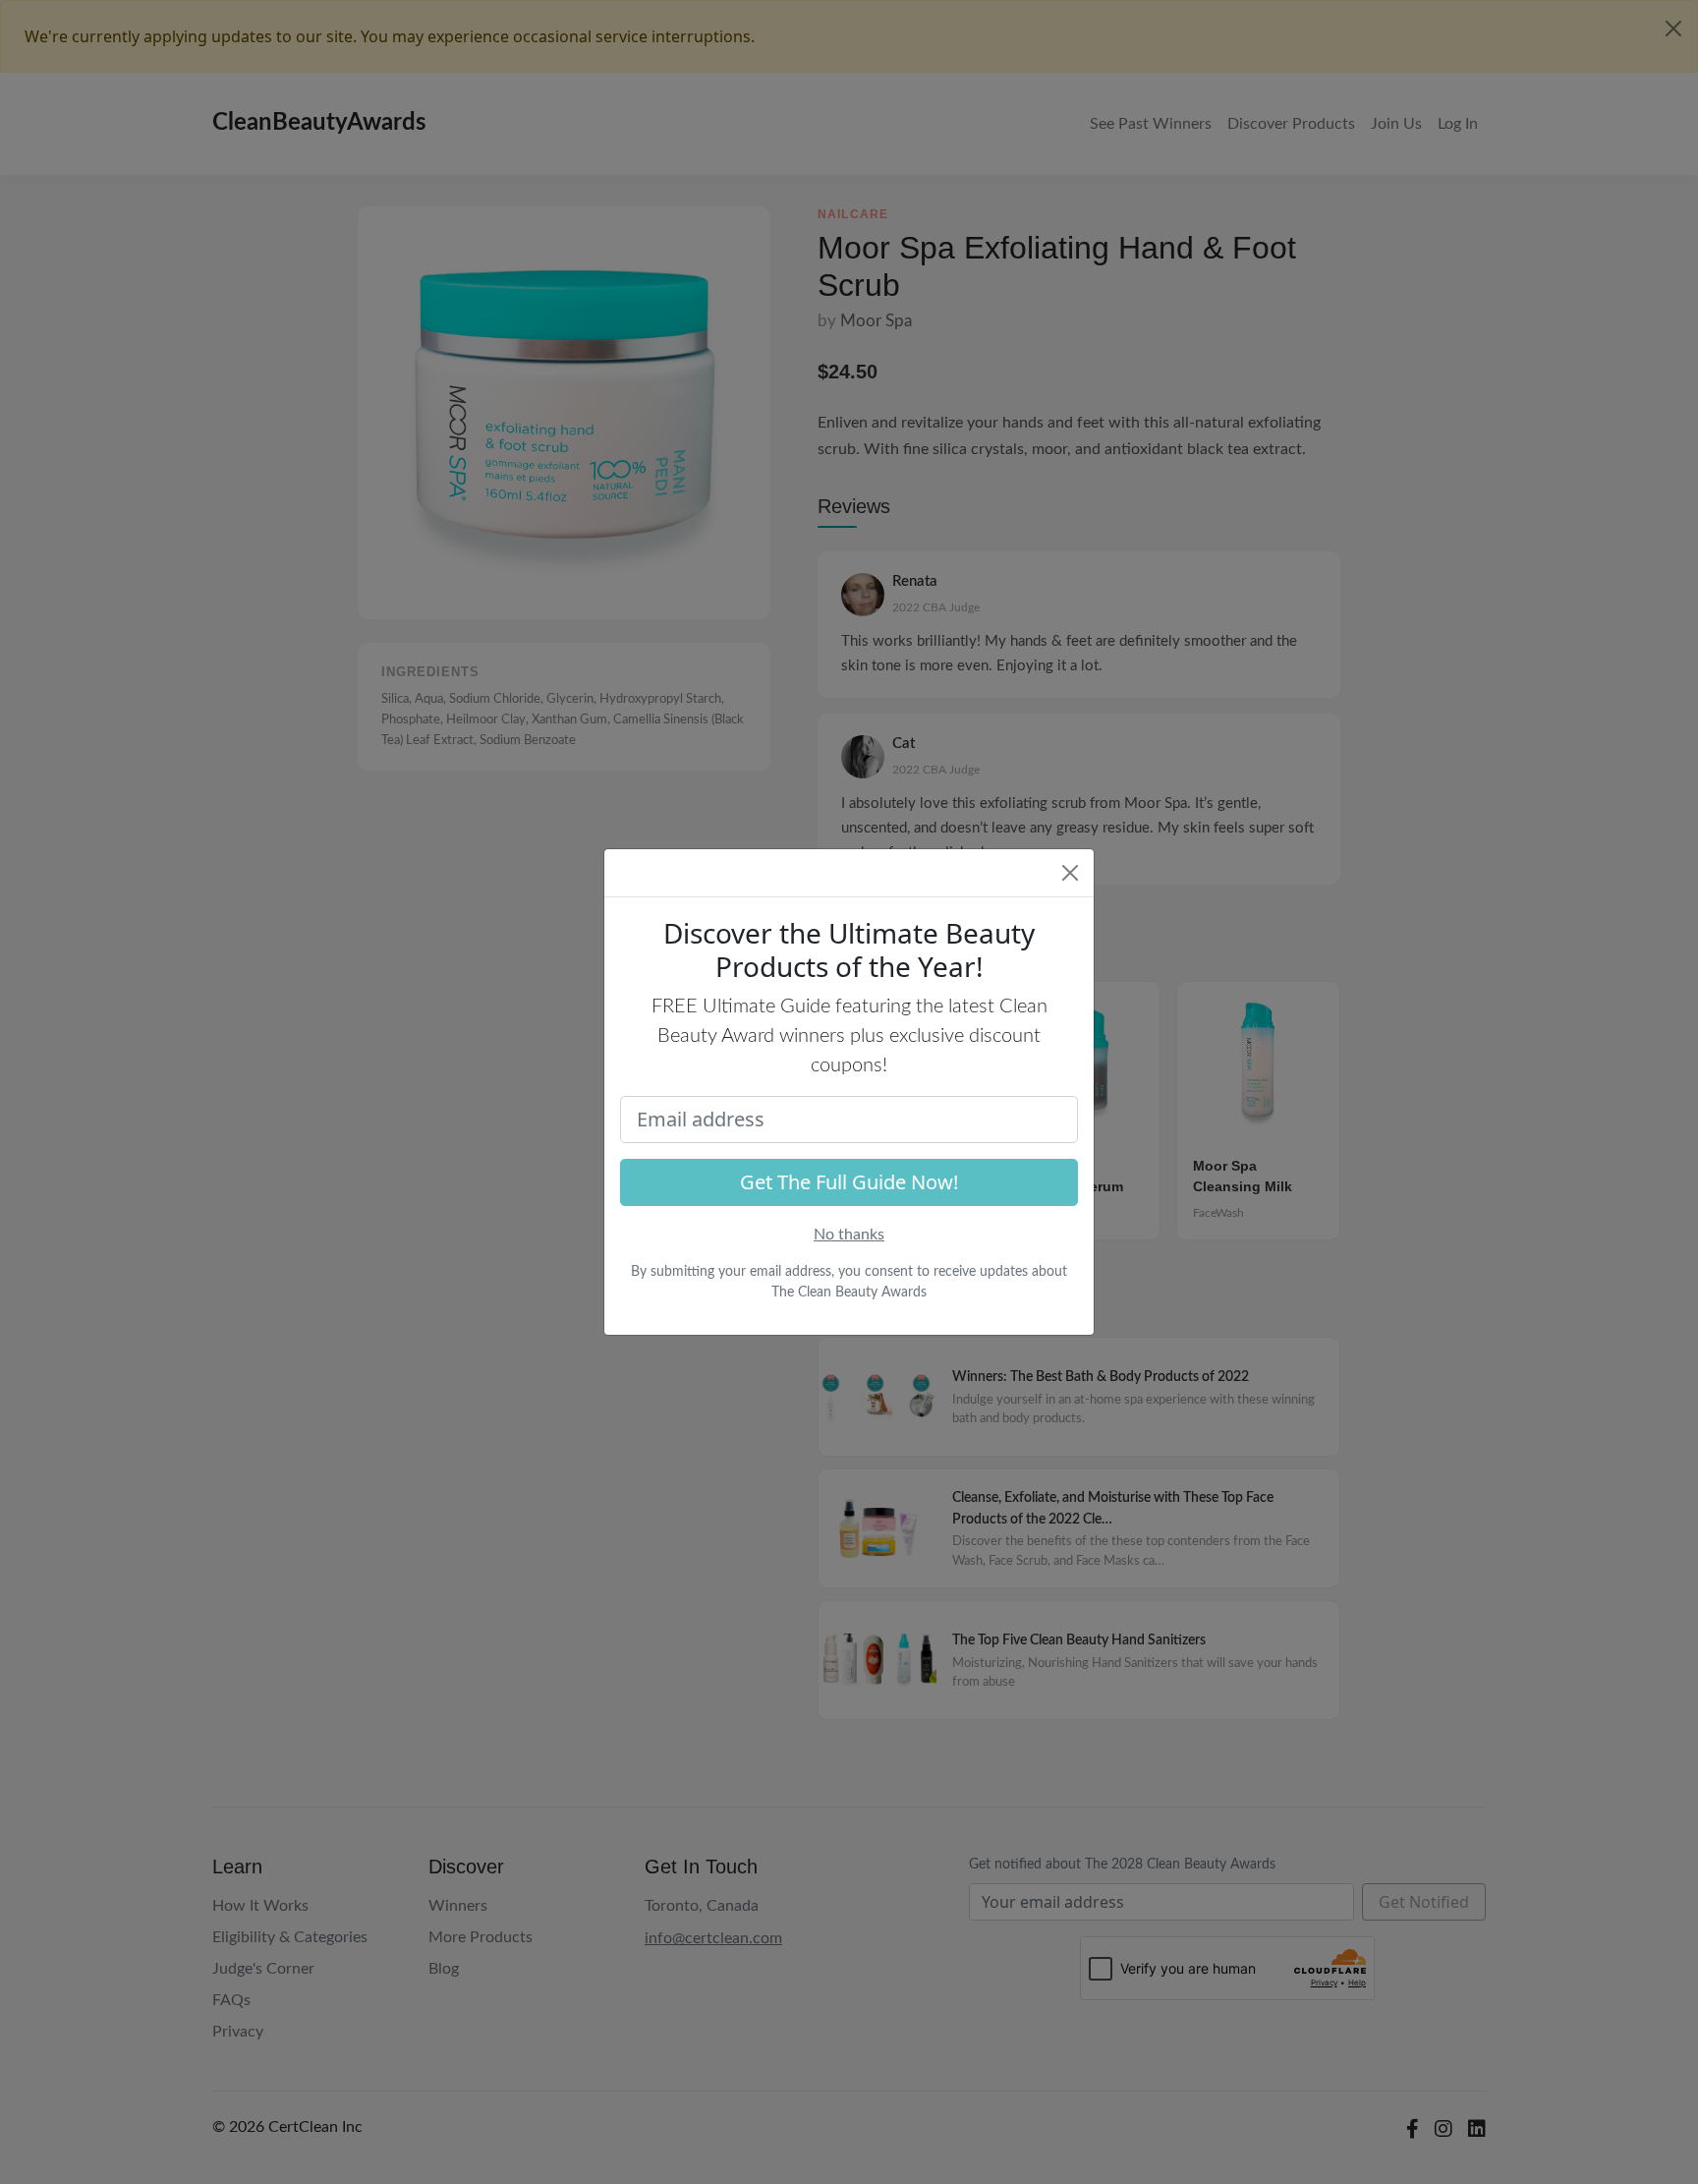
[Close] (1070, 873)
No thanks (849, 1235)
